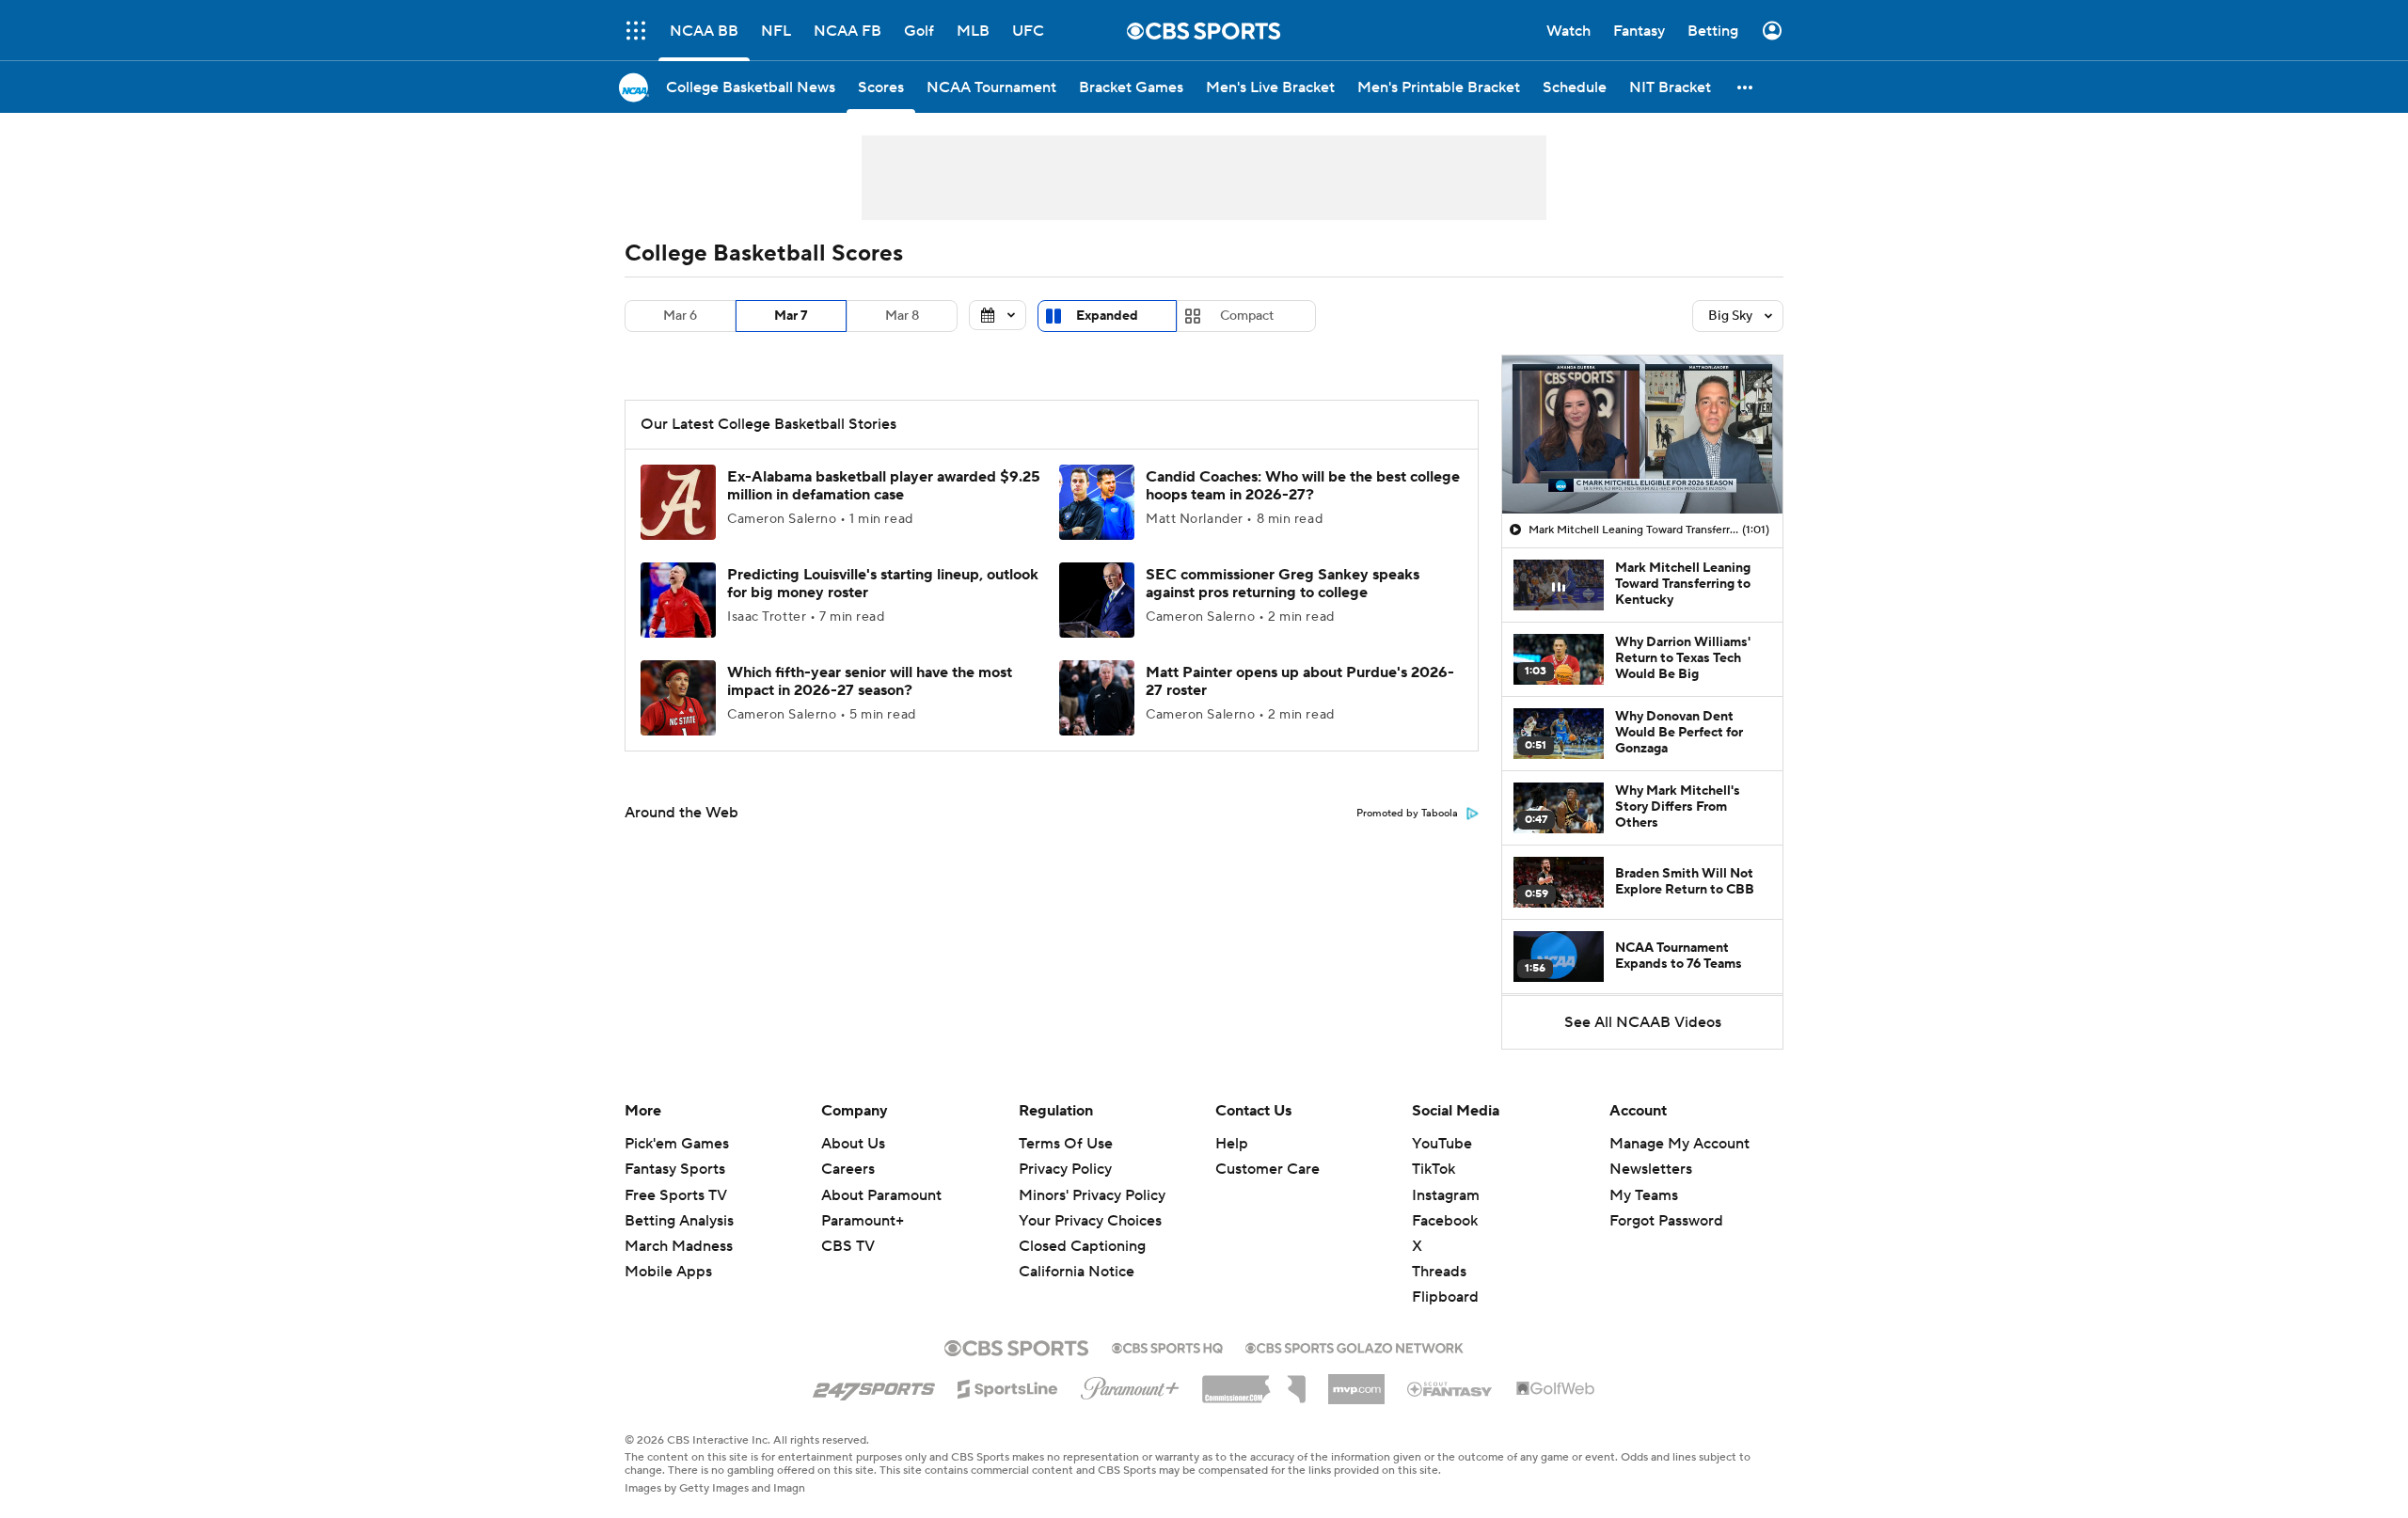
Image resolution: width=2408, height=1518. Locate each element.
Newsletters (1651, 1169)
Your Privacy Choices (1090, 1221)
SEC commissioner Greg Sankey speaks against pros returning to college (1283, 584)
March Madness (679, 1246)
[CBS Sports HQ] (1167, 1346)
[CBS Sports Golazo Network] (1354, 1346)
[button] (636, 31)
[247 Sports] (874, 1385)
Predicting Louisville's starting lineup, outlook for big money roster (883, 584)
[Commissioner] (1254, 1383)
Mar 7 (791, 316)
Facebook (1445, 1221)
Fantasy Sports (675, 1169)
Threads (1439, 1272)
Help (1232, 1144)
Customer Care (1267, 1169)
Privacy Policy (1065, 1169)
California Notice (1077, 1272)
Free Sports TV (676, 1195)
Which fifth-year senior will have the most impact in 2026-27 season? (870, 681)
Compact (1247, 316)
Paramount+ (863, 1221)
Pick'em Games (677, 1144)
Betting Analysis (679, 1221)
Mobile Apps (668, 1272)
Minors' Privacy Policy (1092, 1195)
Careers (848, 1169)
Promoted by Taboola (1407, 814)
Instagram (1446, 1195)
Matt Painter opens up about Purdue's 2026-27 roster (1300, 681)
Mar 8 (902, 316)
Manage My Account (1679, 1144)
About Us (853, 1144)
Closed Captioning (1082, 1246)
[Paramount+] (1130, 1384)
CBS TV (848, 1246)
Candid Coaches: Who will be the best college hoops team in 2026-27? (1303, 486)
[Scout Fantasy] (1450, 1388)
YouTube (1442, 1144)
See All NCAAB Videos (1643, 1022)
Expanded (1107, 316)
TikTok (1434, 1169)
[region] (1642, 435)
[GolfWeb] (1556, 1389)
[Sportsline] (1008, 1386)
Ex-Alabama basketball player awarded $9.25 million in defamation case (884, 486)
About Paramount (881, 1195)
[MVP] (1356, 1382)
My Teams (1644, 1195)
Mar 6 (680, 316)
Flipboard (1445, 1297)
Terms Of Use (1066, 1144)
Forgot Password (1666, 1221)
